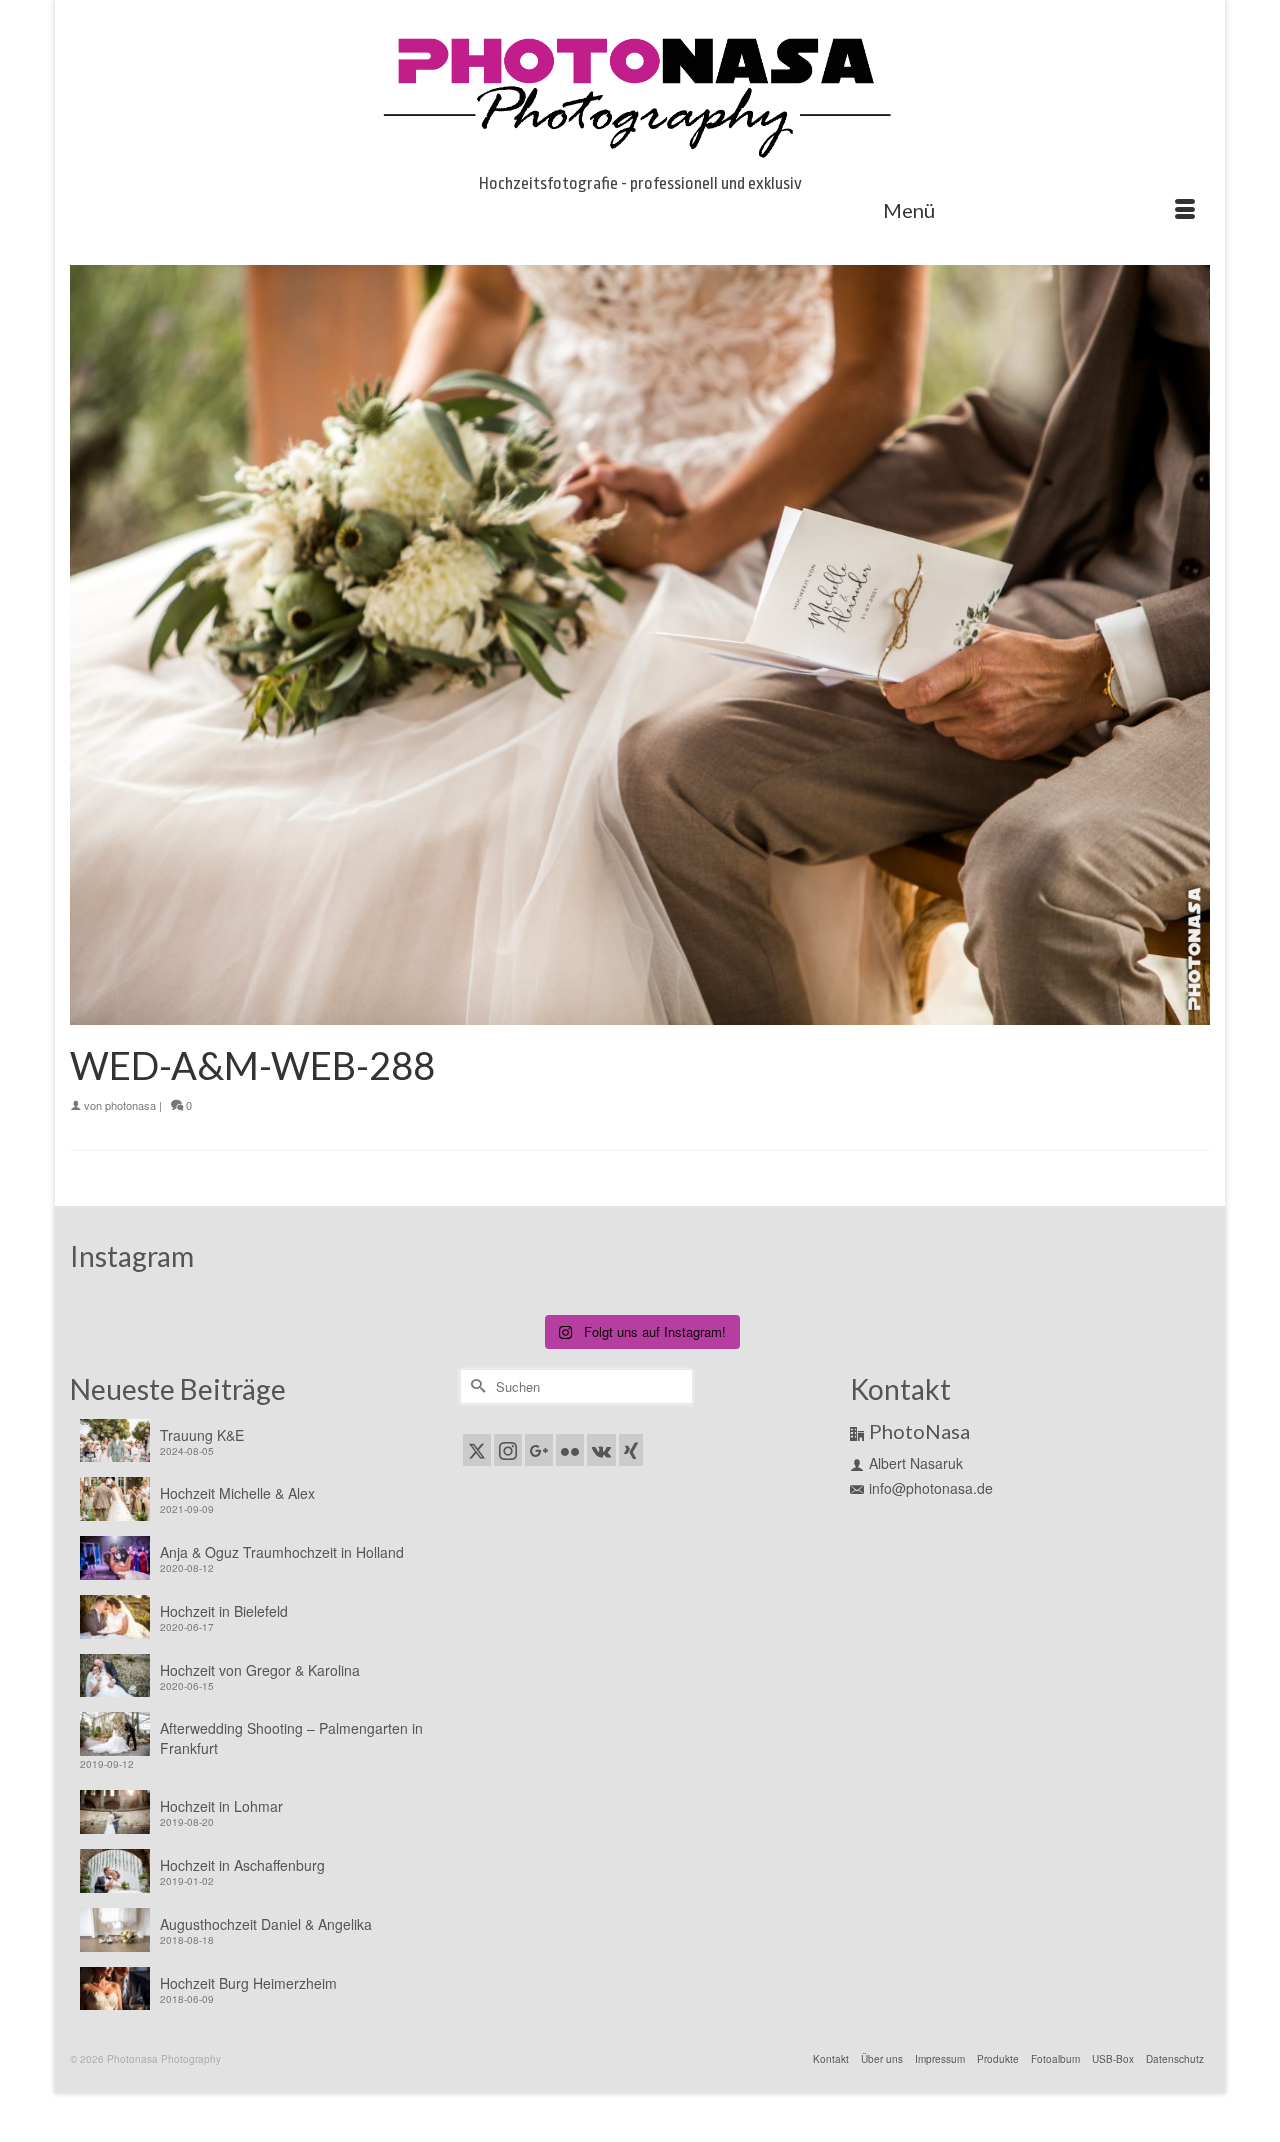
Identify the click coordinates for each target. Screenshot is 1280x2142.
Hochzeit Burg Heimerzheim (248, 1983)
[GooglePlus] (539, 1450)
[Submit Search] (475, 1386)
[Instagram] (508, 1450)
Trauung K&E (202, 1435)
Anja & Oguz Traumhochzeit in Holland (282, 1552)
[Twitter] (477, 1450)
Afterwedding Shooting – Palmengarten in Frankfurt (291, 1738)
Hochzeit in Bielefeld (224, 1611)
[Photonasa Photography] (640, 92)
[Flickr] (570, 1450)
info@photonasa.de (931, 1488)
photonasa (130, 1105)
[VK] (601, 1450)
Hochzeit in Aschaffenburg (242, 1865)
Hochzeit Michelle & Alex (237, 1493)
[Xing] (631, 1450)
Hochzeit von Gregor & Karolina (260, 1670)
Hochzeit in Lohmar (221, 1806)
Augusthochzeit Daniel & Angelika (266, 1924)
